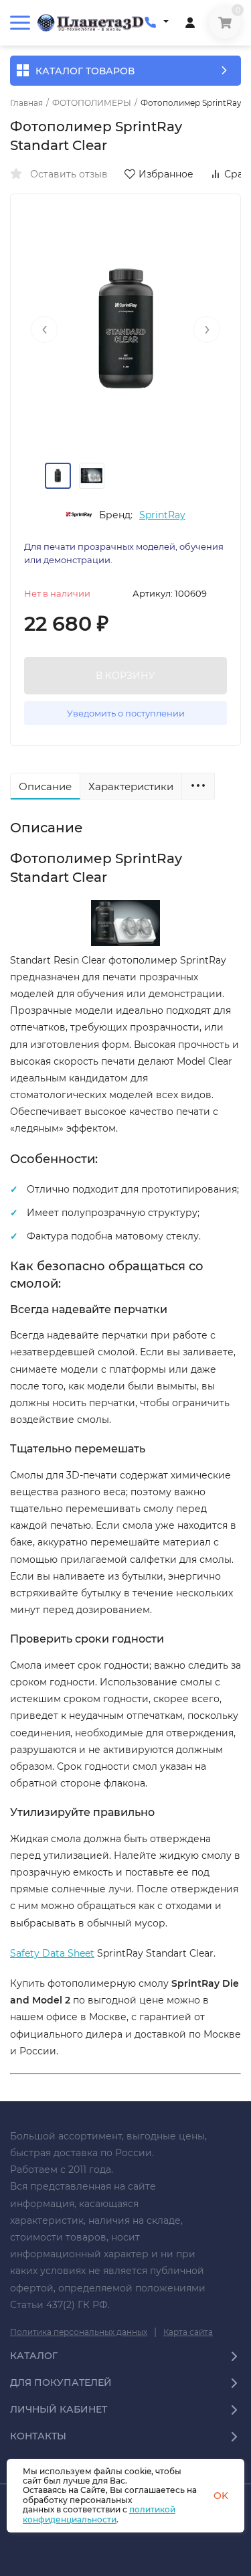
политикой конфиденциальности (99, 2514)
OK (221, 2496)
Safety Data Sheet (52, 1953)
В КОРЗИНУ (125, 676)
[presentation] (44, 329)
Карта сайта (188, 2332)
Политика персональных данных (79, 2332)
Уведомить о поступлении (126, 713)
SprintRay (162, 515)
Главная (26, 103)
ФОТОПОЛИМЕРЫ (92, 103)
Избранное (166, 174)
